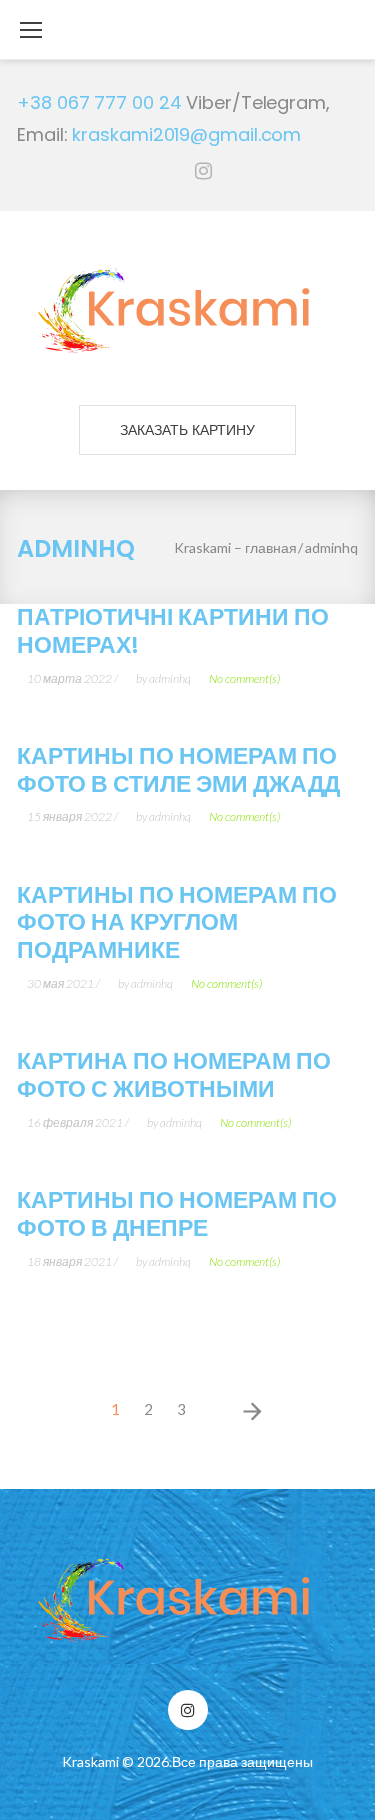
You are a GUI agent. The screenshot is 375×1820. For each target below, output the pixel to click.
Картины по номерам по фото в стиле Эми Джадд (178, 770)
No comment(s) (244, 678)
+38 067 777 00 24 (99, 102)
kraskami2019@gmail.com (186, 134)
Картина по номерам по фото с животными (174, 1075)
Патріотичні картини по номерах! (173, 631)
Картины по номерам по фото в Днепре (177, 1214)
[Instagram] (203, 171)
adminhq (170, 678)
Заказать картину (188, 430)
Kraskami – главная (235, 547)
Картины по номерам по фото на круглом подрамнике (177, 923)
